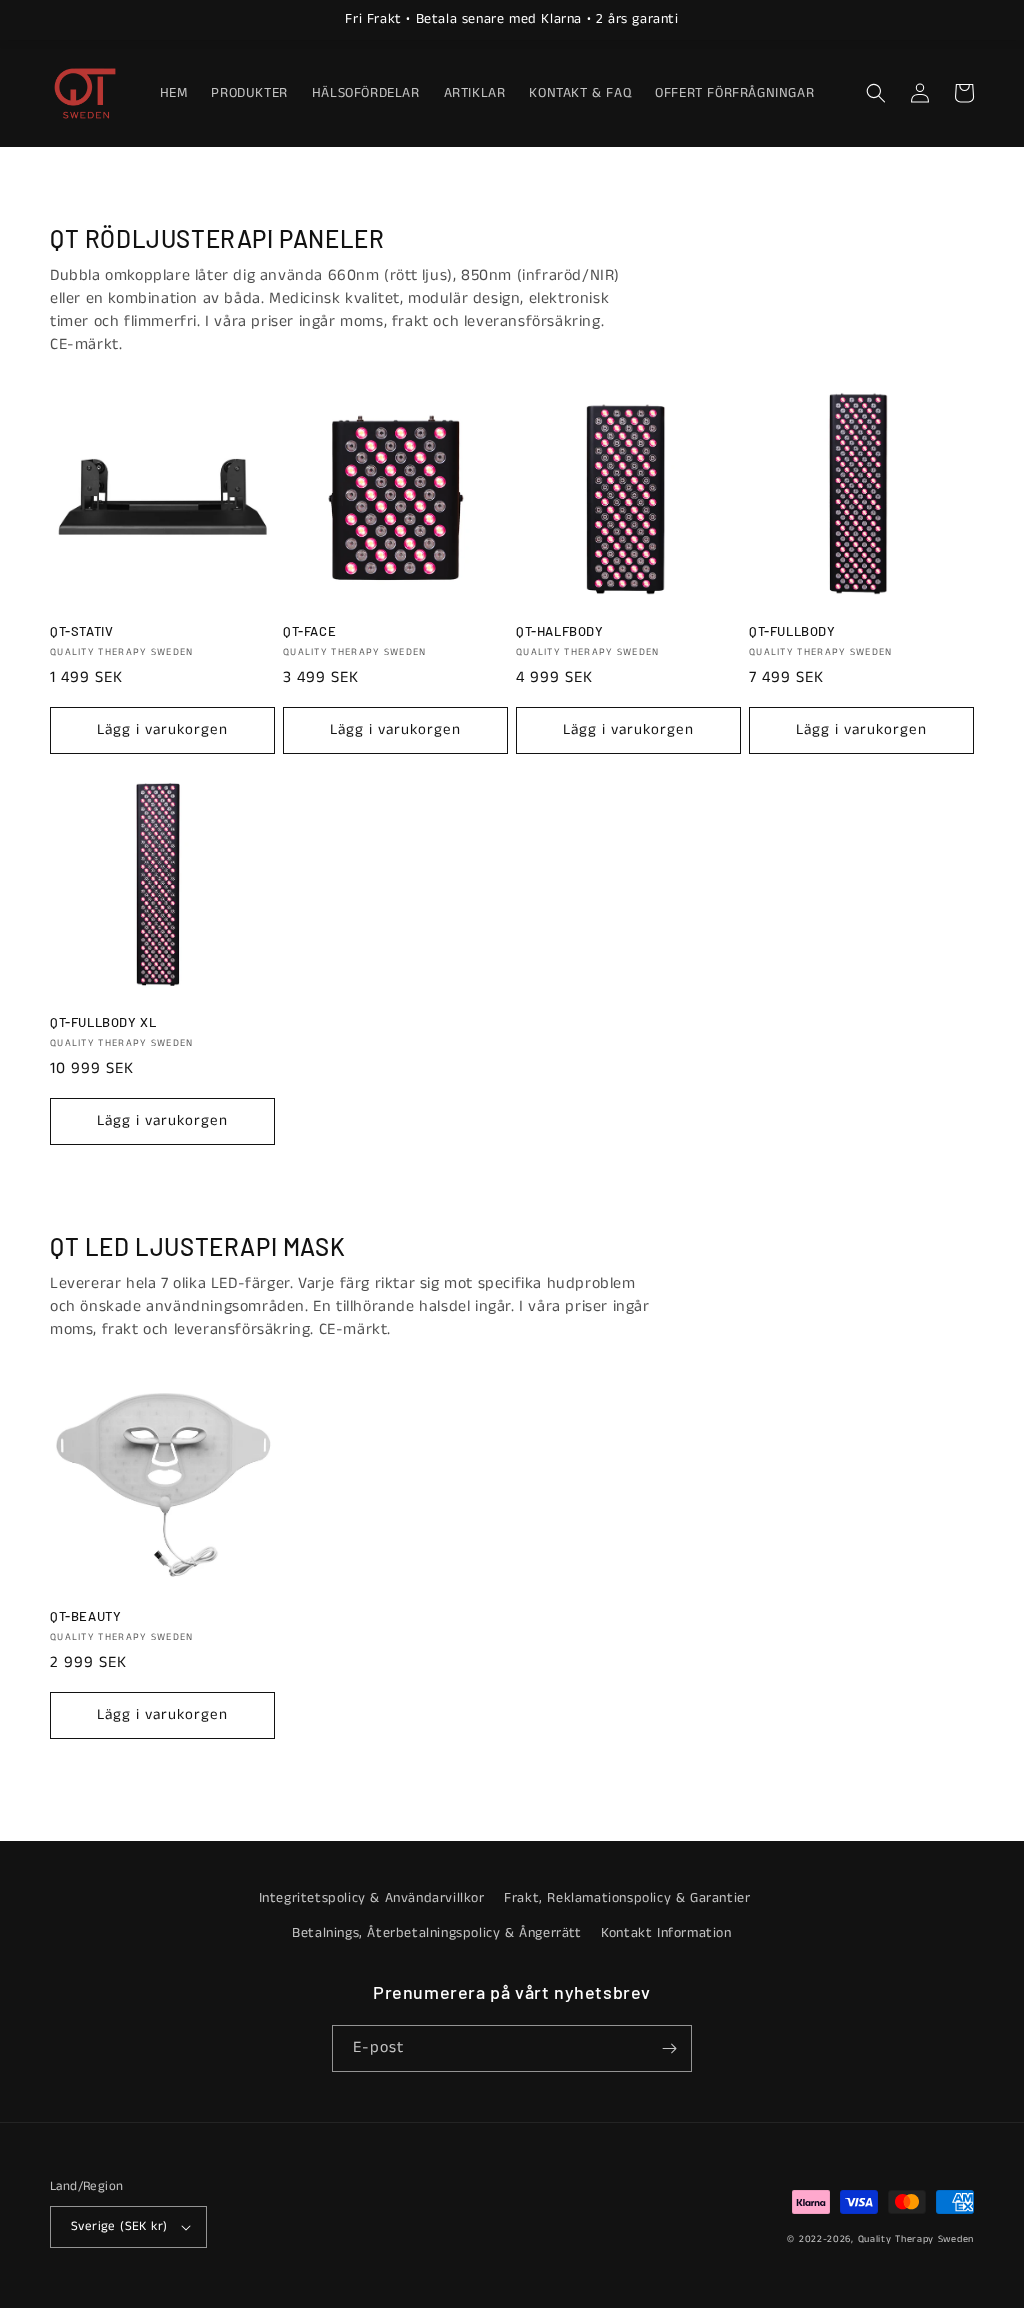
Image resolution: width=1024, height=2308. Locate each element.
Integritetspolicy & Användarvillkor (372, 1898)
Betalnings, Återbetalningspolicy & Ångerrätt (436, 1933)
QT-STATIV (81, 631)
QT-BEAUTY (85, 1616)
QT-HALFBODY (560, 631)
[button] (876, 93)
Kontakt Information (666, 1933)
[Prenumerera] (669, 2048)
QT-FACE (309, 631)
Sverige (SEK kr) (119, 2226)
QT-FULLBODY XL (103, 1022)
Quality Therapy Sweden (916, 2239)
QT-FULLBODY (792, 631)
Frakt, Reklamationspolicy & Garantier (627, 1898)
